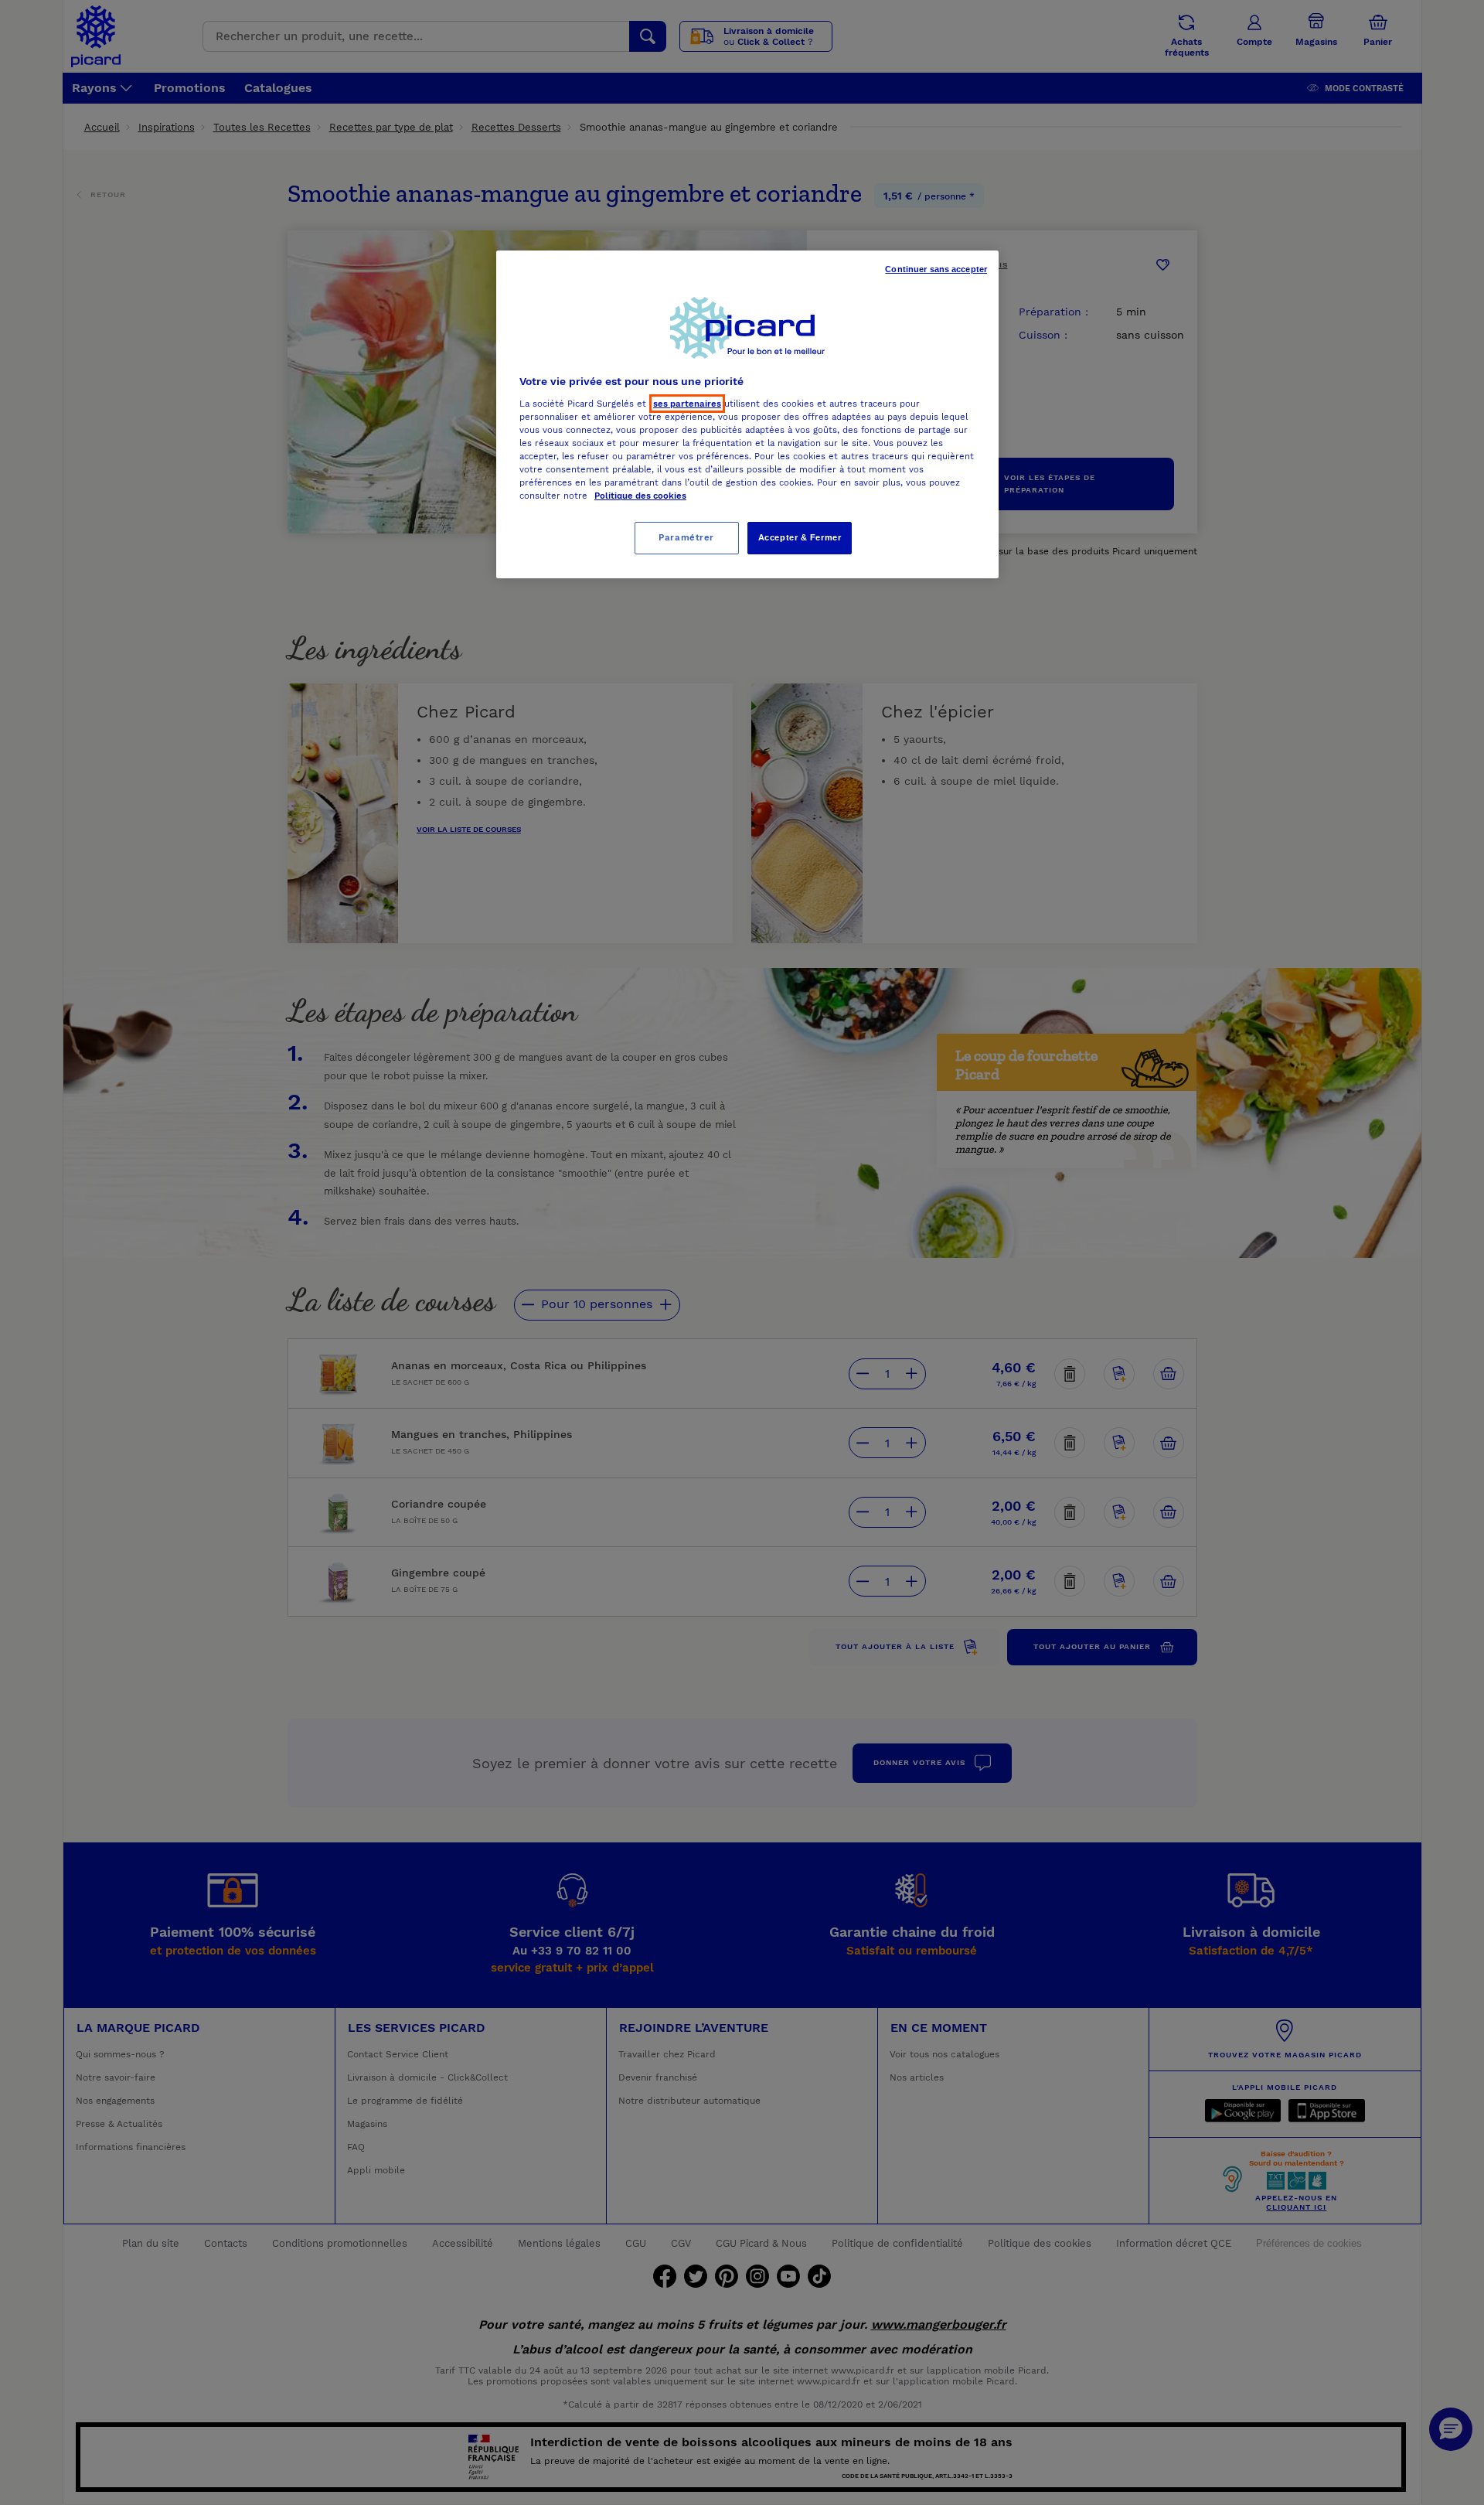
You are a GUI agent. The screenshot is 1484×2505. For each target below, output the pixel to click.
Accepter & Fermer (800, 537)
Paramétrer (686, 537)
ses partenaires (687, 404)
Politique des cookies (640, 496)
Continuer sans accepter (936, 269)
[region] (747, 414)
